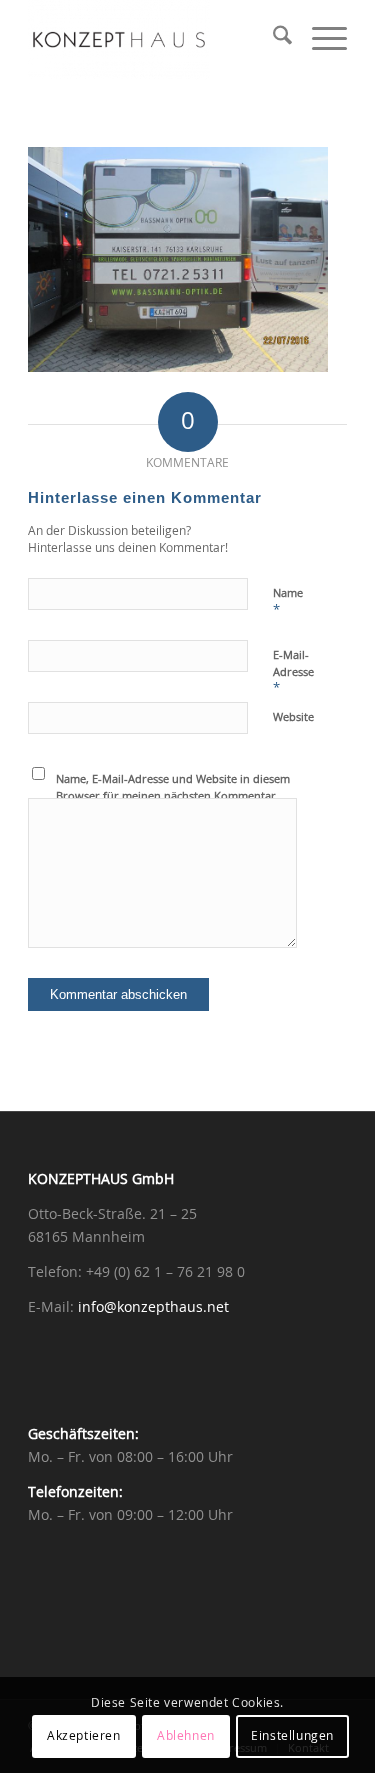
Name (288, 602)
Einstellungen (292, 1736)
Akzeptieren (84, 1736)
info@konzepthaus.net (153, 1308)
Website (293, 717)
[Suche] (272, 40)
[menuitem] (272, 40)
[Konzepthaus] (155, 40)
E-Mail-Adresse (293, 672)
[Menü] (319, 40)
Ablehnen (186, 1736)
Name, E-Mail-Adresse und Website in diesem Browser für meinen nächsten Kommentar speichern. (173, 796)
